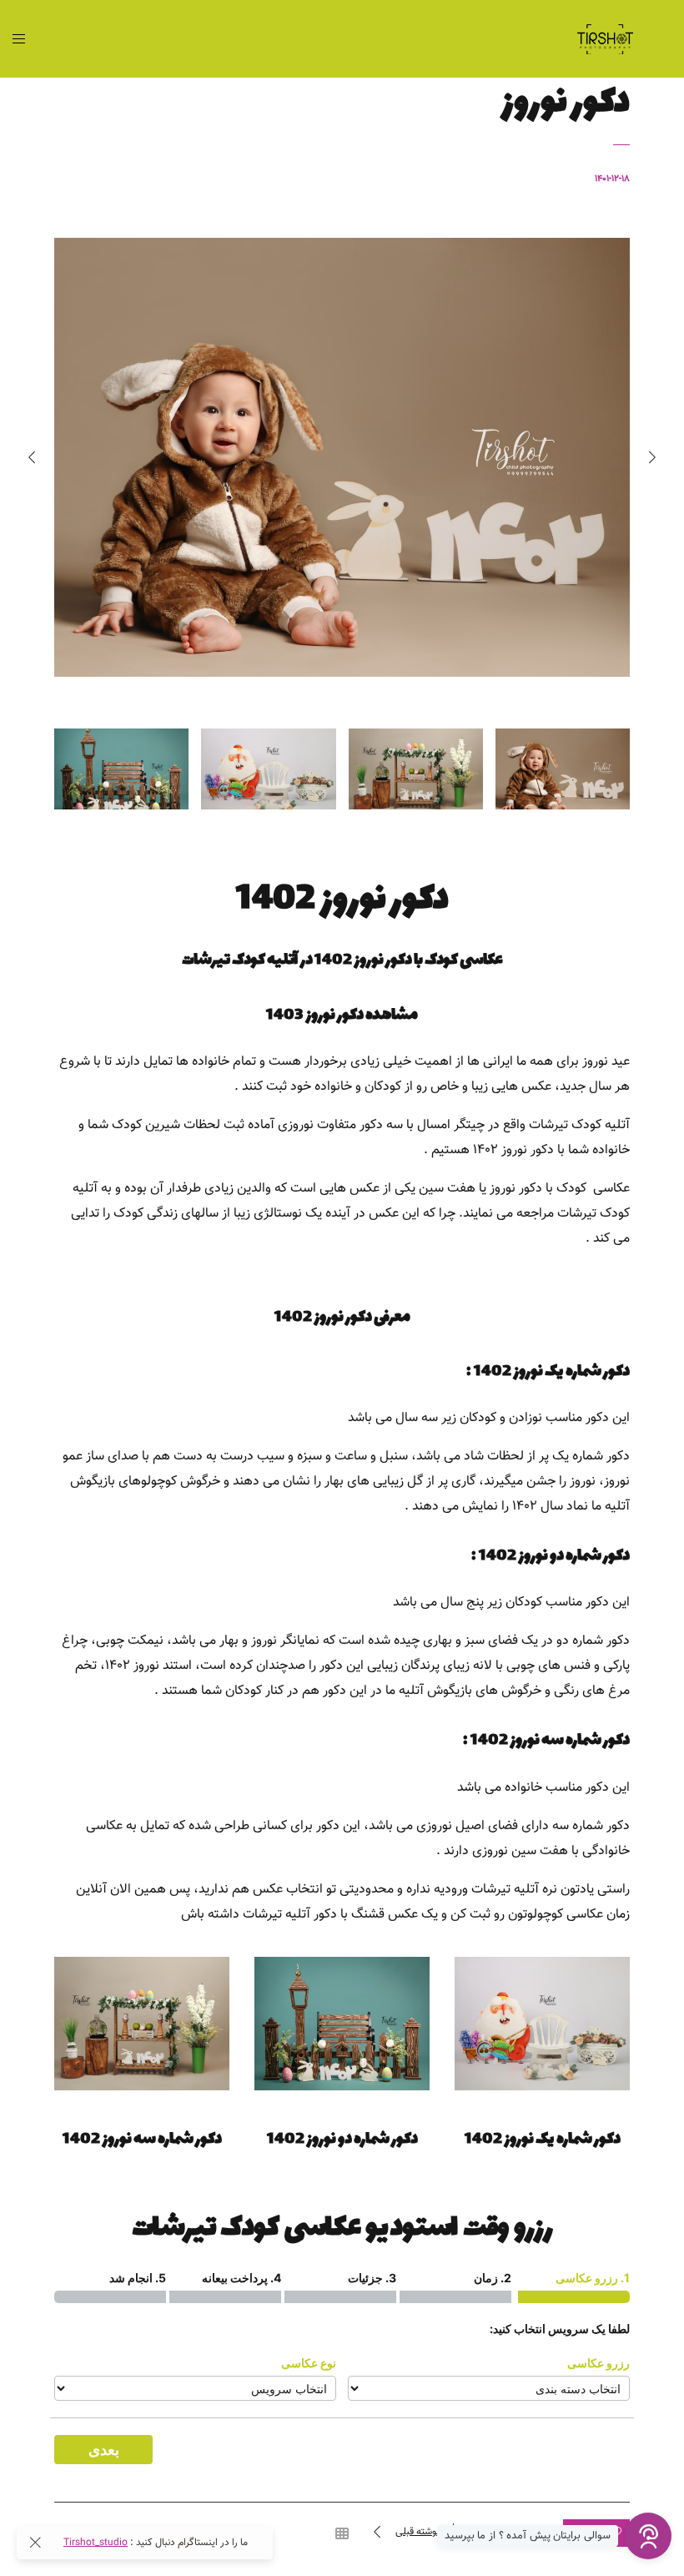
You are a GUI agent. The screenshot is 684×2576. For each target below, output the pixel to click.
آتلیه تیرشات (505, 1890)
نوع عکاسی (309, 2363)
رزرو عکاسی (598, 2363)
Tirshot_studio (96, 2543)
